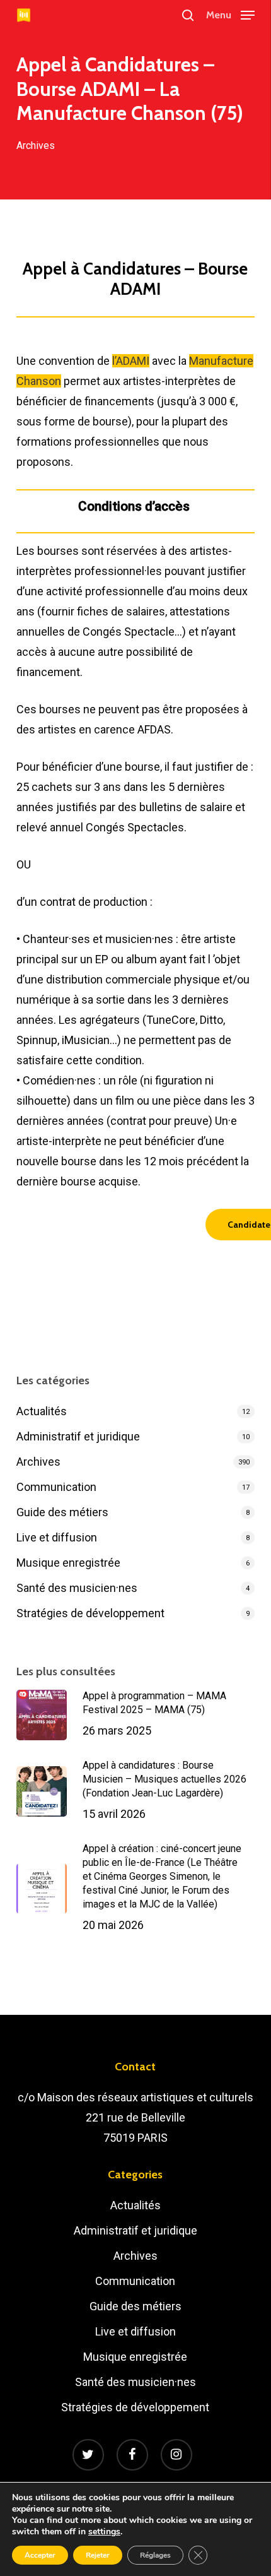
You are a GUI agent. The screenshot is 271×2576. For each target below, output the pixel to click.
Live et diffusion (57, 1537)
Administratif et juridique (78, 1436)
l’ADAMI (131, 361)
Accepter (40, 2555)
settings (104, 2532)
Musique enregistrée (68, 1563)
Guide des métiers (62, 1512)
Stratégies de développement (90, 1613)
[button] (230, 14)
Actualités (42, 1411)
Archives (36, 145)
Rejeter (98, 2555)
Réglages (155, 2555)
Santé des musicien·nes (77, 1588)
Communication (56, 1487)
